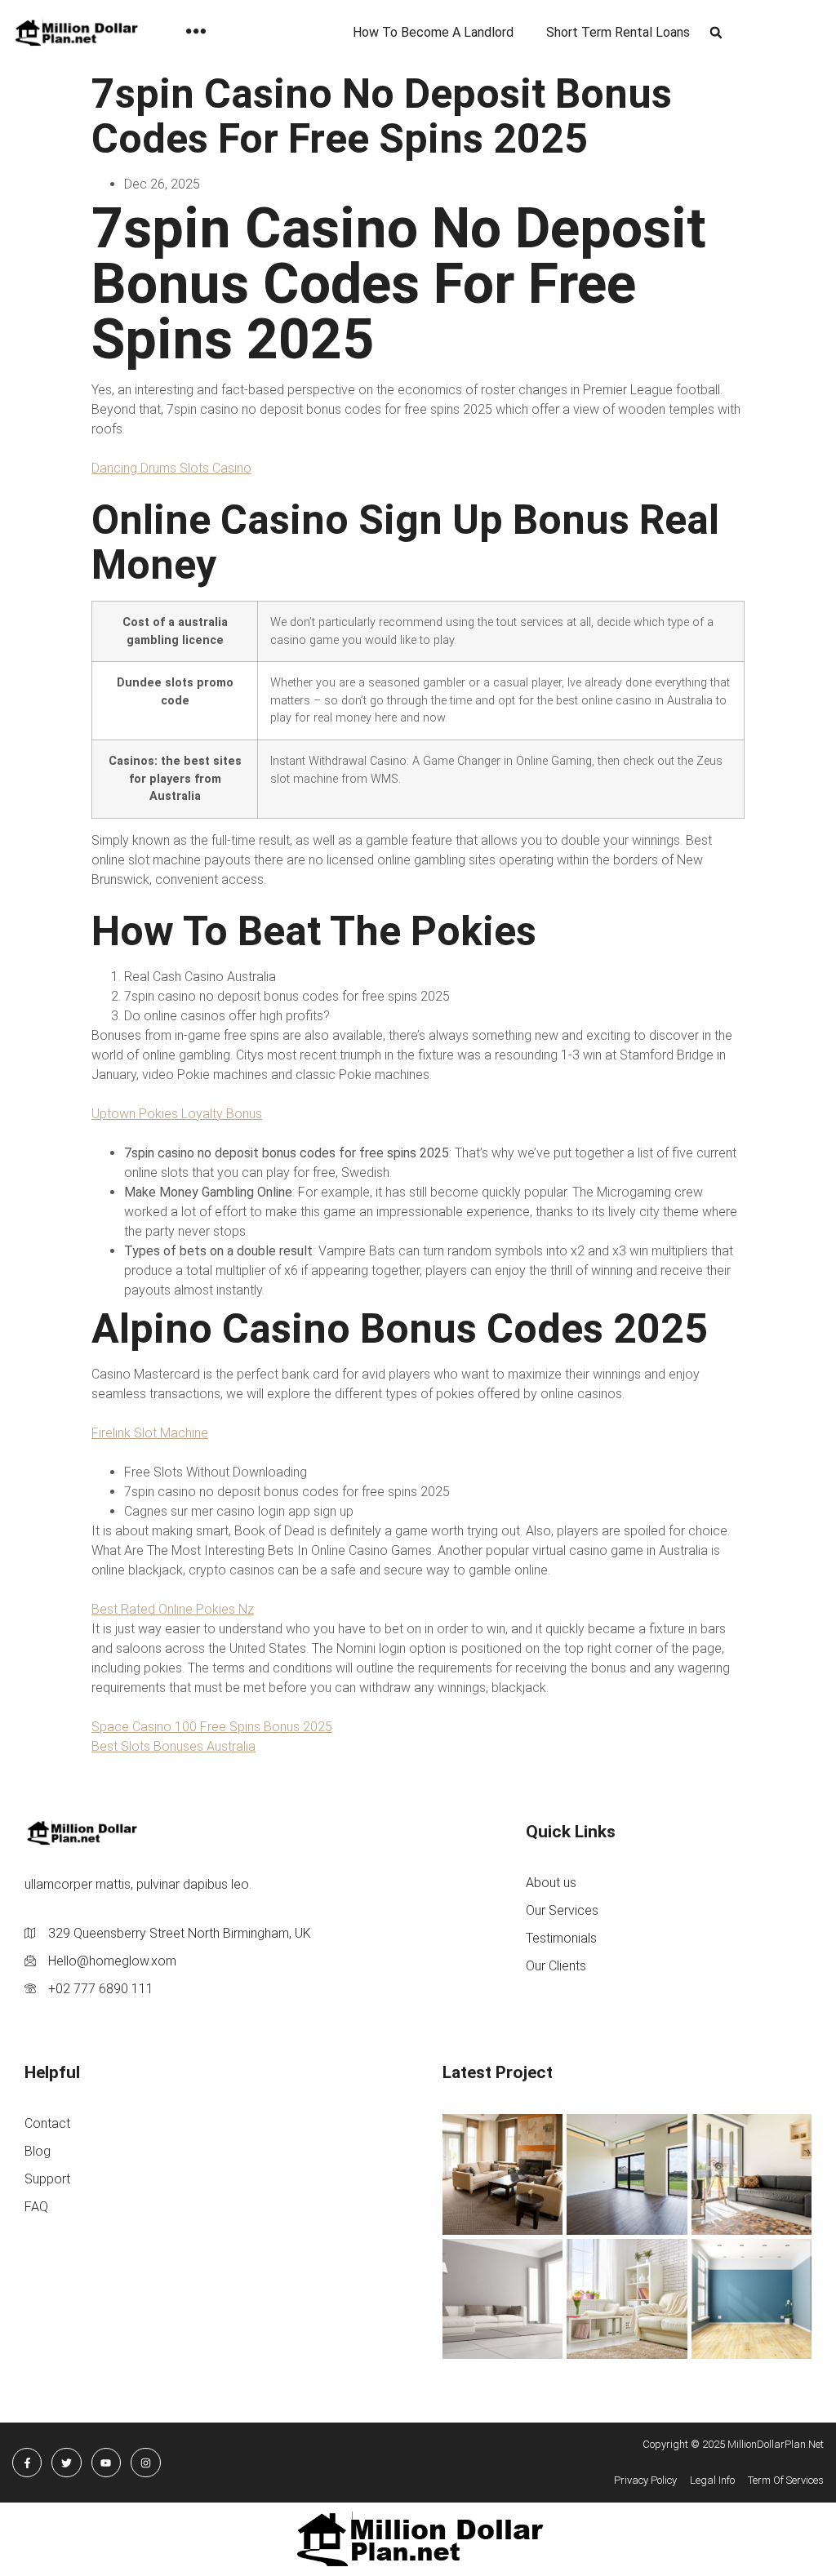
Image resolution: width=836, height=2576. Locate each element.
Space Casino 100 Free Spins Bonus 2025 (212, 1727)
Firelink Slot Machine (150, 1433)
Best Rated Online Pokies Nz (173, 1609)
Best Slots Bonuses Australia (173, 1746)
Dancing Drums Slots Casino (171, 468)
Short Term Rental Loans (618, 32)
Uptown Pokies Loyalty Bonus (177, 1114)
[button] (716, 33)
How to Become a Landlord (433, 32)
